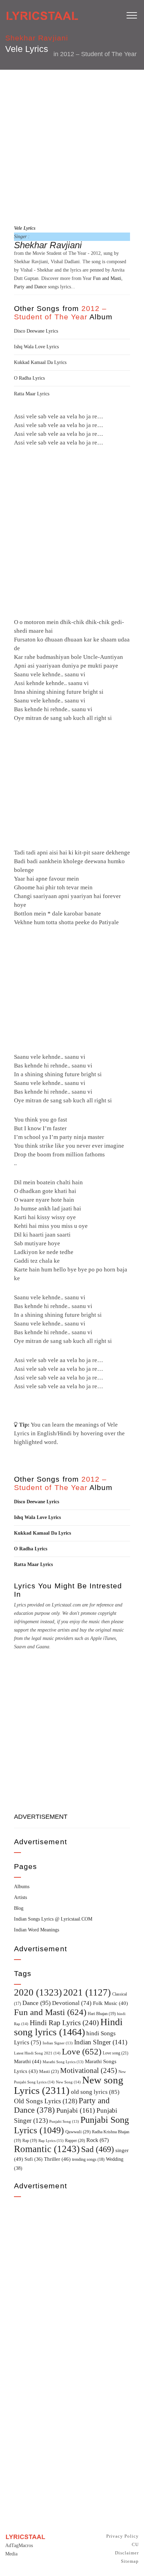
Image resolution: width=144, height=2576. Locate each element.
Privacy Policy (123, 2536)
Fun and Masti (107, 278)
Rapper (75, 2141)
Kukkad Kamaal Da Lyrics (40, 362)
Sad (98, 2149)
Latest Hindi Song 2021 (37, 2053)
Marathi (28, 2061)
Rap (30, 2141)
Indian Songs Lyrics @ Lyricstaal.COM (53, 1919)
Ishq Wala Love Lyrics (36, 347)
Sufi (34, 2159)
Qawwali (78, 2132)
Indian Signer (58, 2043)
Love (82, 2051)
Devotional (72, 2003)
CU (135, 2544)
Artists (20, 1897)
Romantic (47, 2149)
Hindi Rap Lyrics (64, 2023)
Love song (116, 2053)
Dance (37, 2003)
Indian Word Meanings (37, 1930)
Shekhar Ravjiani (37, 38)
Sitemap (130, 2561)
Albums (22, 1887)
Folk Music (110, 2003)
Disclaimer (127, 2553)
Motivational (89, 2070)
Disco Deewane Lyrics (36, 331)
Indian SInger (101, 2042)
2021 (87, 1992)
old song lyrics (95, 2092)
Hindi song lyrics (68, 2027)
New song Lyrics (69, 2085)
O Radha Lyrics (29, 378)
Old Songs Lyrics (46, 2101)
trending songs (88, 2160)
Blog (19, 1908)
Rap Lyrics (51, 2141)
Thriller (57, 2159)
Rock (98, 2140)
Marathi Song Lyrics (63, 2062)
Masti (49, 2072)
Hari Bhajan (102, 2014)
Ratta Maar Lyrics (32, 394)
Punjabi (76, 2110)
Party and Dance (30, 287)
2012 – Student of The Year (98, 54)
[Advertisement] (72, 146)
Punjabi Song (64, 2122)
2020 (38, 1992)
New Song (68, 2082)
